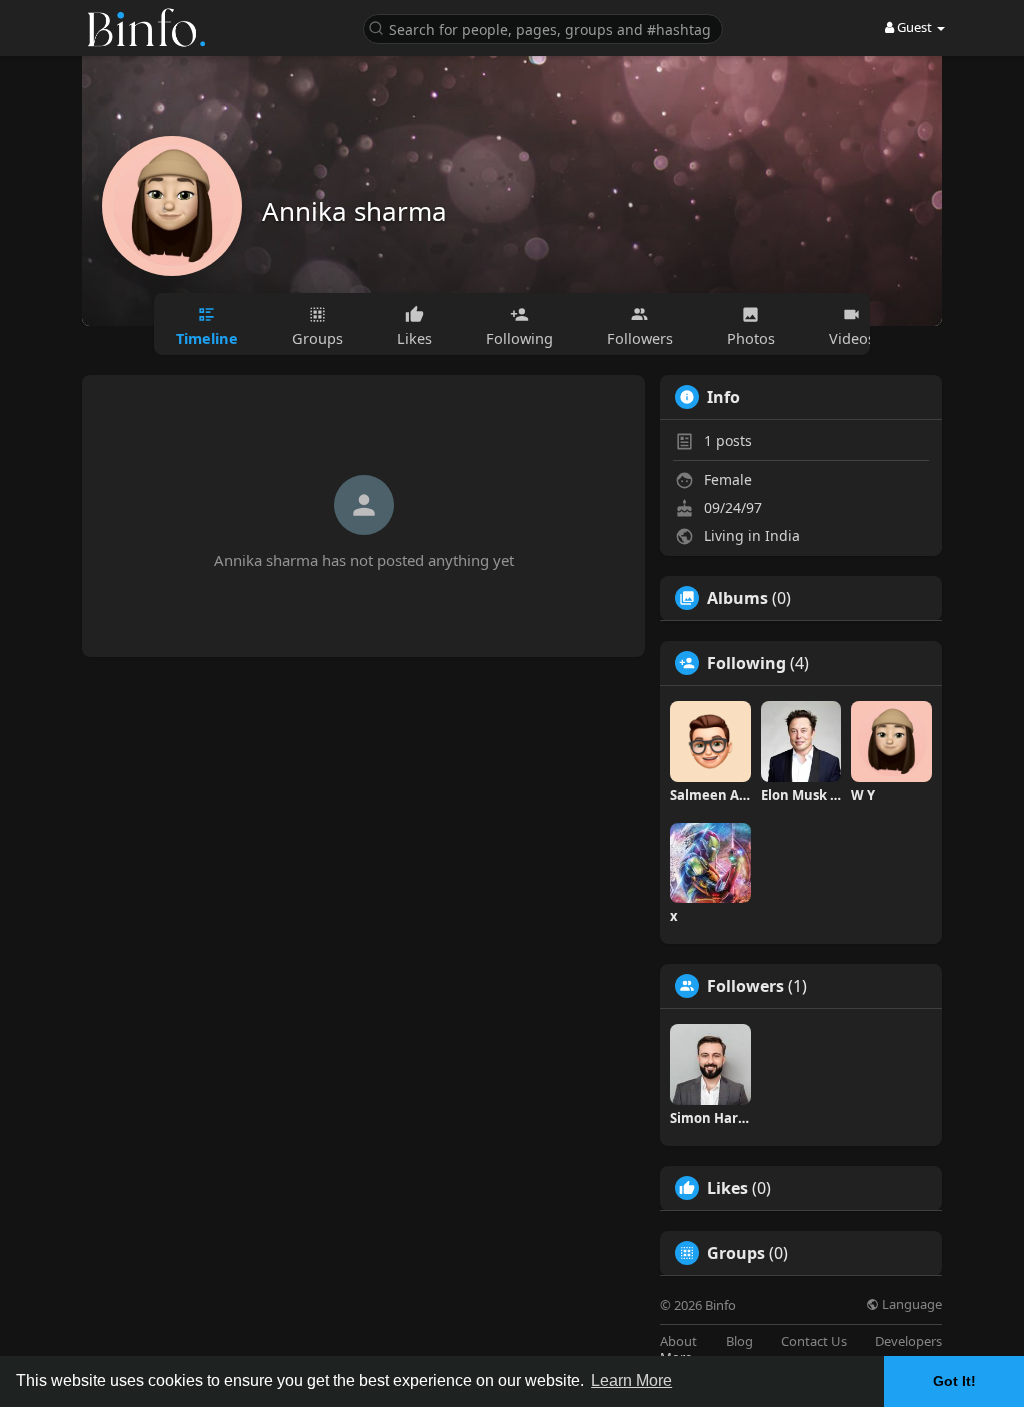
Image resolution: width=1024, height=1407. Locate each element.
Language (910, 1304)
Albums (737, 598)
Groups (736, 1253)
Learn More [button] (631, 1380)
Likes (727, 1188)
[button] (543, 27)
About (678, 1341)
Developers (908, 1341)
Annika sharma (354, 211)
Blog (739, 1341)
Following (746, 663)
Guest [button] (914, 27)
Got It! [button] (954, 1381)
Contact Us (814, 1341)
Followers (745, 986)
